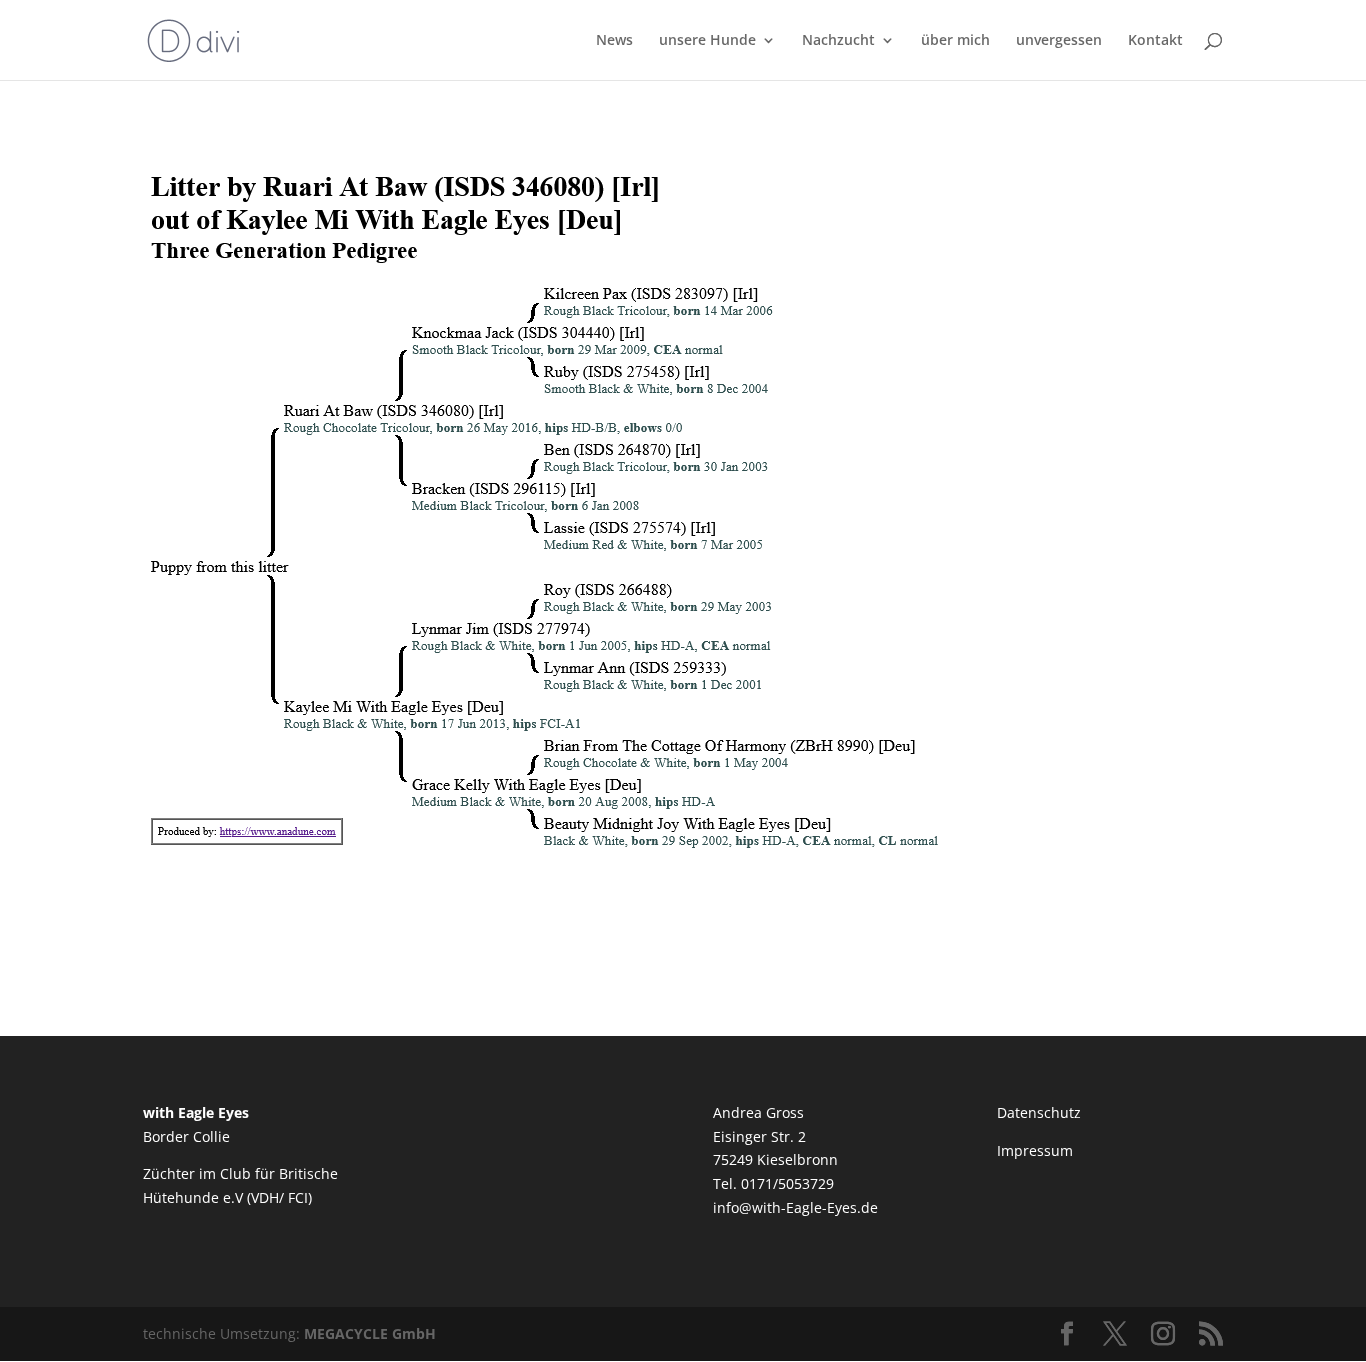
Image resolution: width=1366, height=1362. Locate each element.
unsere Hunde (707, 41)
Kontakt (1155, 41)
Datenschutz (1039, 1112)
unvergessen (1059, 41)
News (614, 41)
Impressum (1035, 1150)
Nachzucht (838, 41)
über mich (955, 41)
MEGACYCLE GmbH (370, 1333)
